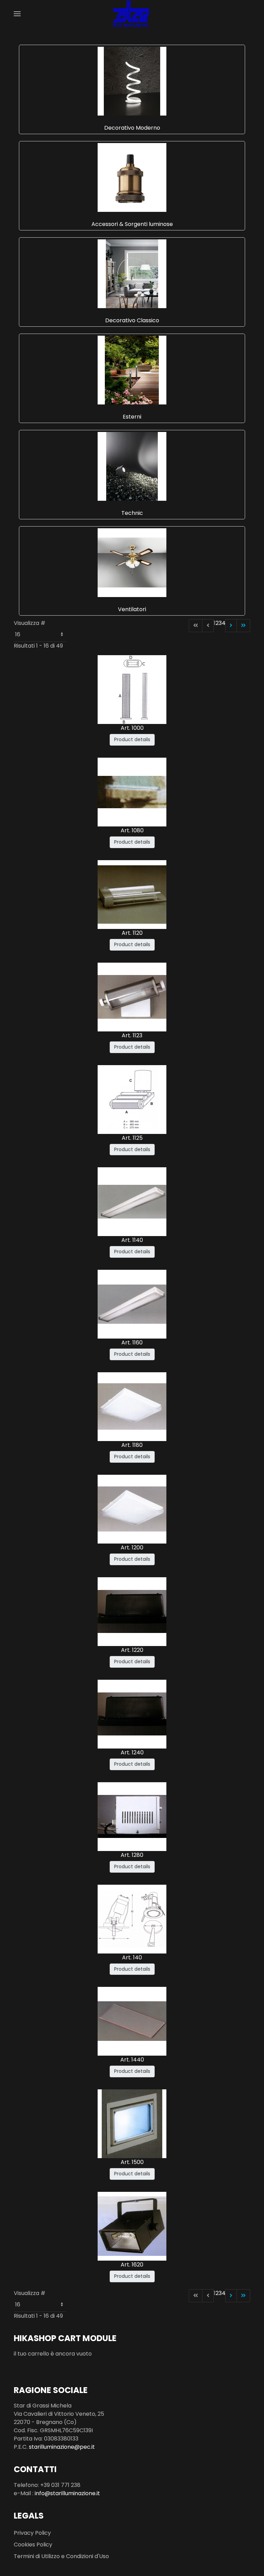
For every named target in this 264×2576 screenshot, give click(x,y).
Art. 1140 (132, 1240)
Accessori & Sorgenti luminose (132, 224)
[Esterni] (132, 370)
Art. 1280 (132, 1855)
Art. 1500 (132, 2162)
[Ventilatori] (132, 562)
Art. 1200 (132, 1547)
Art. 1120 (132, 933)
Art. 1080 (132, 830)
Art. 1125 (132, 1138)
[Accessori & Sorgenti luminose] (132, 177)
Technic (132, 513)
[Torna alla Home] (132, 14)
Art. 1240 (132, 1752)
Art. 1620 (132, 2265)
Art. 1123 (132, 1035)
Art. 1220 (132, 1650)
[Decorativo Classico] (132, 273)
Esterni (132, 417)
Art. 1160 (132, 1343)
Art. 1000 (132, 728)
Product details (132, 739)
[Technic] (132, 466)
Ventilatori (132, 609)
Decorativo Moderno (132, 128)
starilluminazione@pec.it (62, 2447)
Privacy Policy (32, 2533)
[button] (17, 14)
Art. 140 (132, 1957)
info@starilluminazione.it (67, 2493)
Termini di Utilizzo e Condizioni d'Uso (61, 2556)
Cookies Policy (33, 2545)
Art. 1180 (132, 1445)
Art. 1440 (132, 2060)
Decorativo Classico (132, 320)
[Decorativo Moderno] (132, 81)
